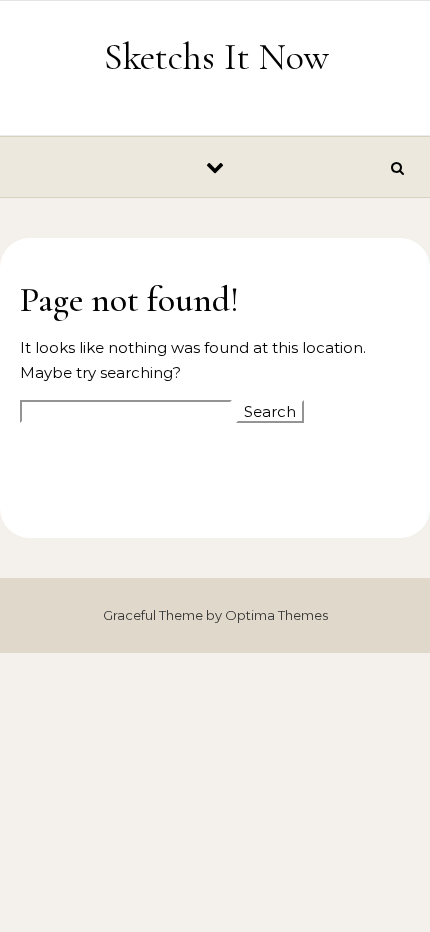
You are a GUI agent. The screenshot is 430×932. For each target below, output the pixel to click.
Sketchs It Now (216, 57)
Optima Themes (276, 615)
